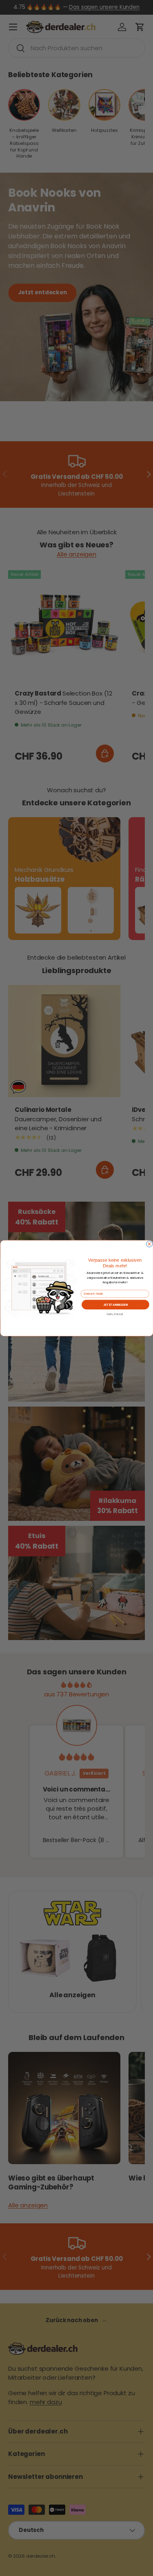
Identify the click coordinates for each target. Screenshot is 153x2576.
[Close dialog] (149, 1244)
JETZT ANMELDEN (115, 1304)
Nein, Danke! (115, 1314)
